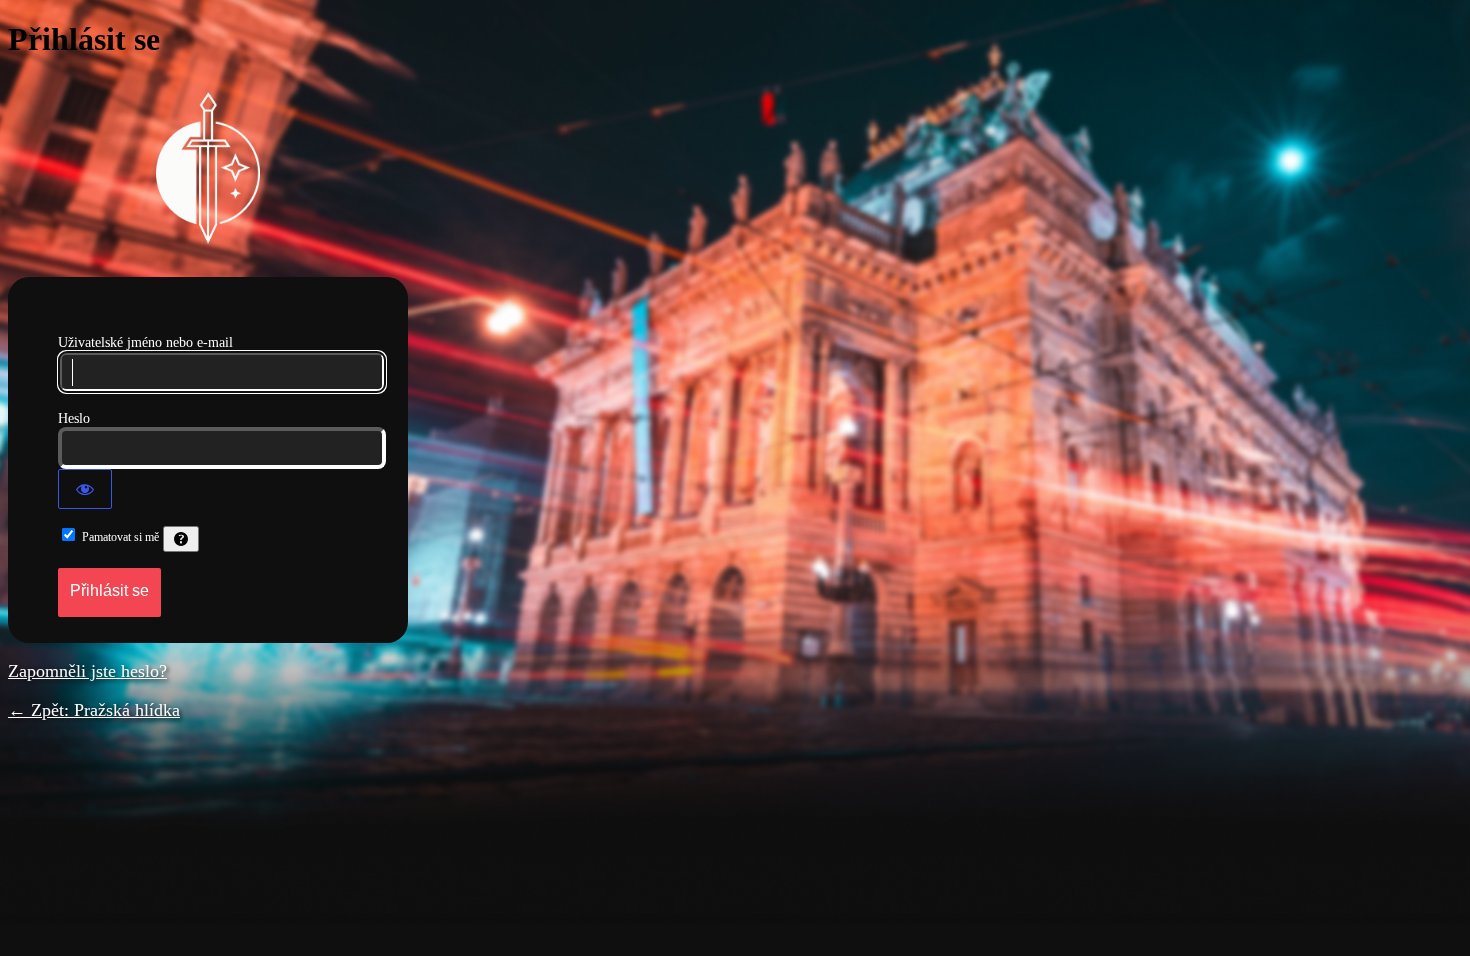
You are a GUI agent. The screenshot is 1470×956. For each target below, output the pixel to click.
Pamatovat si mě (120, 537)
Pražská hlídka (208, 168)
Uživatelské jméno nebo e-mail (145, 342)
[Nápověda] (181, 539)
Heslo (74, 418)
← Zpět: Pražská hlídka (94, 710)
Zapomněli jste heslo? (87, 671)
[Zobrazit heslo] (85, 489)
